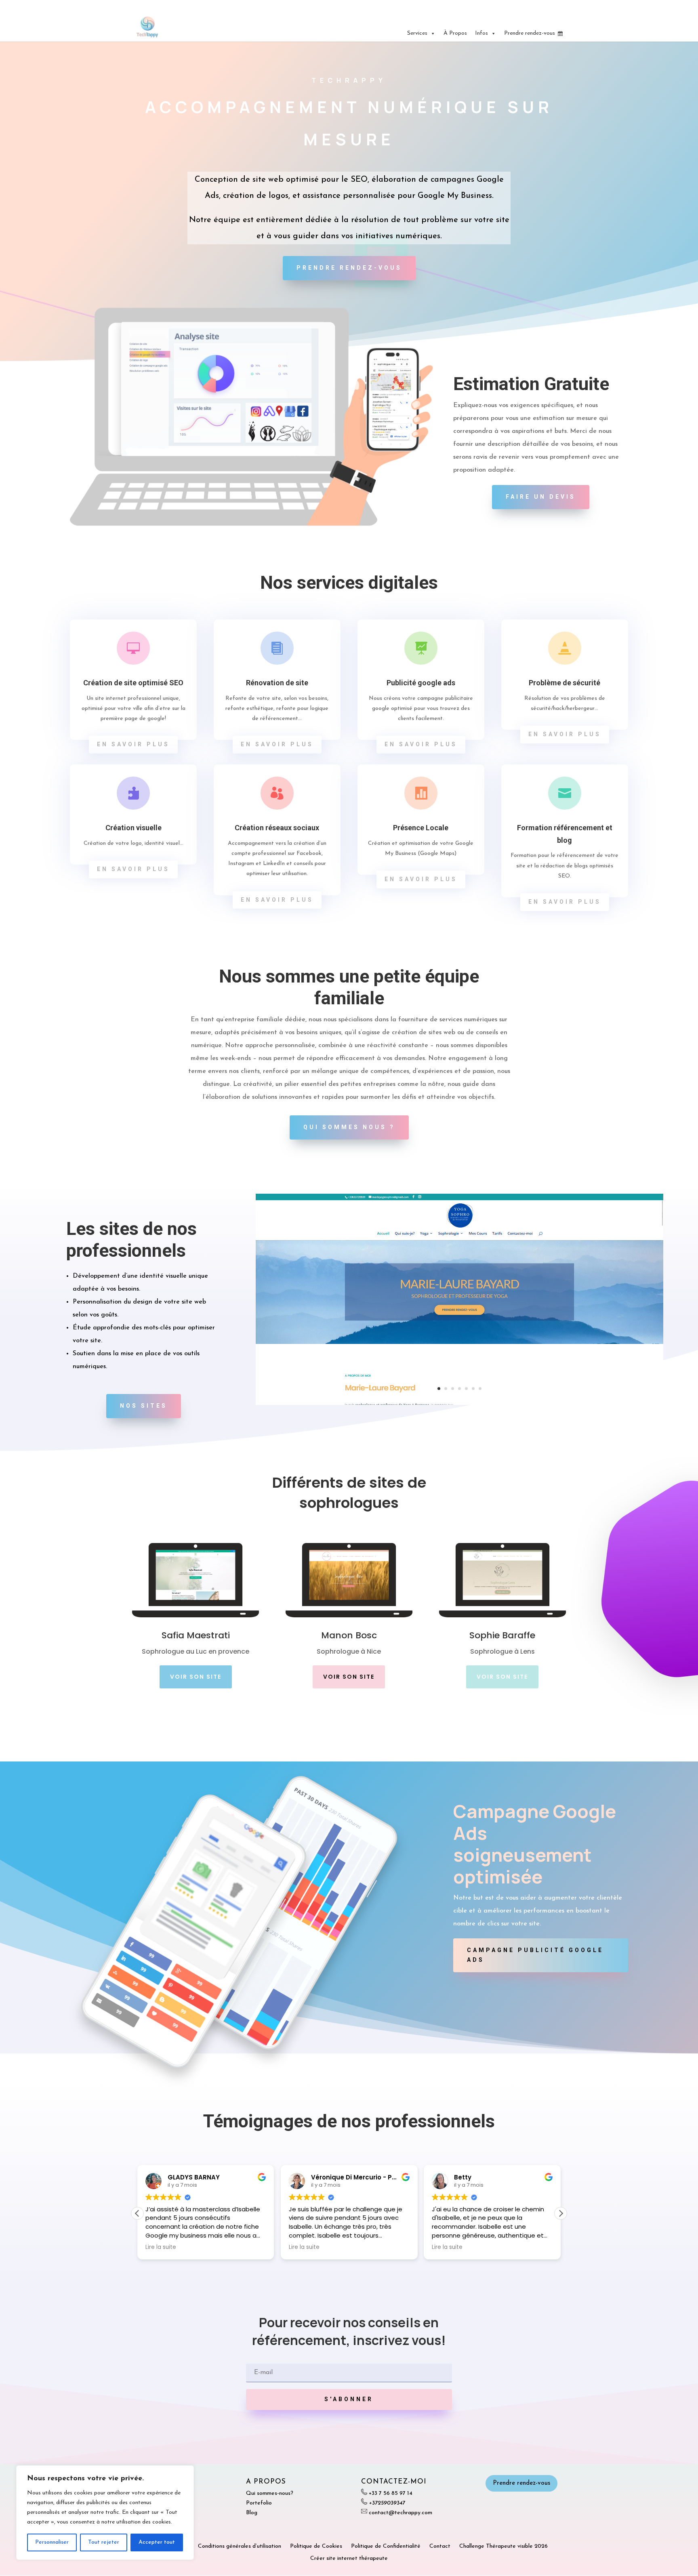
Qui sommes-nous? (270, 2493)
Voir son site (196, 1677)
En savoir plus (133, 744)
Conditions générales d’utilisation (240, 2546)
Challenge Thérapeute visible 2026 (504, 2546)
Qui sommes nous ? (349, 1127)
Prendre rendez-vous (530, 33)
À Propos (455, 33)
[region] (105, 2513)
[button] (561, 2213)
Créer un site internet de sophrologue (522, 6)
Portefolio (259, 2503)
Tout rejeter (104, 2542)
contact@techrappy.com (401, 2513)
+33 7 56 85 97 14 (391, 2493)
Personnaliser (52, 2542)
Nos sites (144, 1406)
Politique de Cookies (316, 2546)
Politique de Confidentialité (386, 2546)
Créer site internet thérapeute (349, 2558)
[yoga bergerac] (459, 1403)
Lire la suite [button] (161, 2247)
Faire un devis (541, 497)
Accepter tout (157, 2542)
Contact (440, 2546)
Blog (252, 2513)
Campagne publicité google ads (535, 1955)
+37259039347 (387, 2503)
